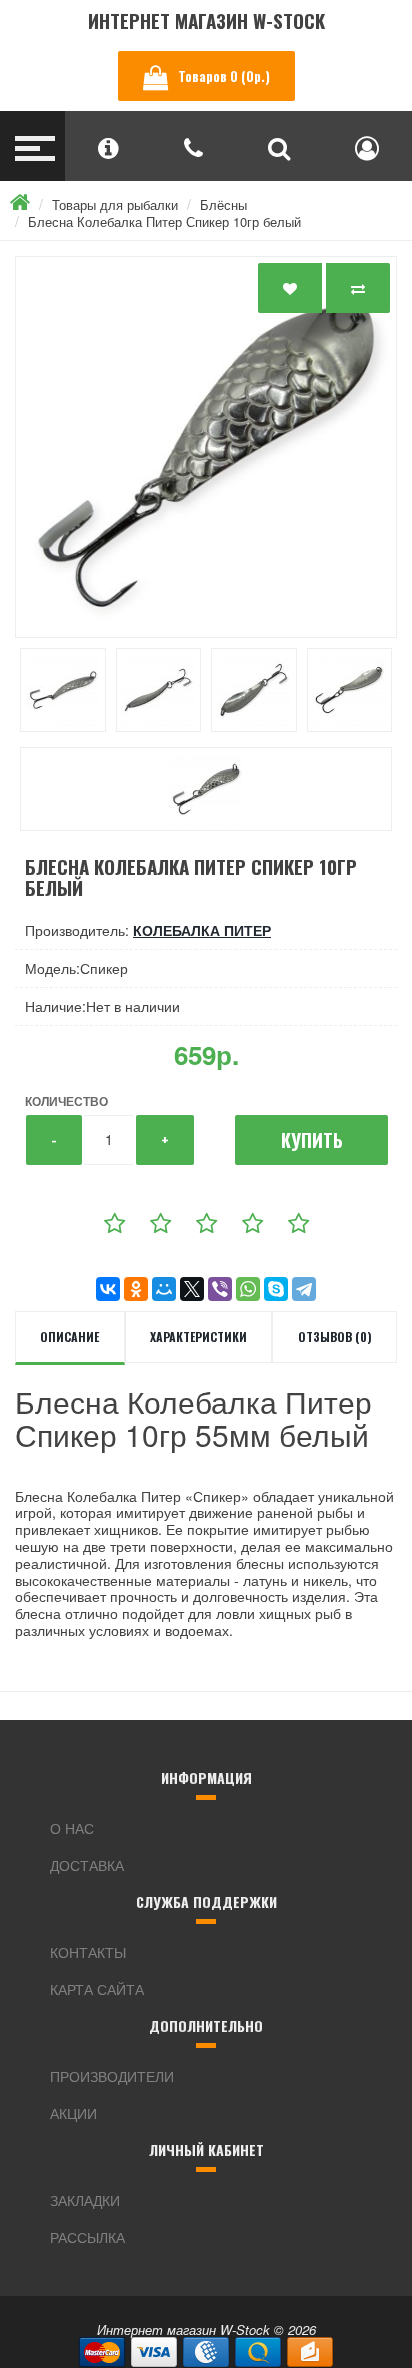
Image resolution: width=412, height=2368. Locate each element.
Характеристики (198, 1336)
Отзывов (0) (335, 1336)
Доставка (87, 1865)
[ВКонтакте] (108, 1289)
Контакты (88, 1952)
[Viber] (220, 1289)
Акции (73, 2113)
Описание (69, 1336)
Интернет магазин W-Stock (206, 20)
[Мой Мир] (164, 1289)
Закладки (85, 2200)
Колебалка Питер (202, 930)
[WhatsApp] (248, 1289)
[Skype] (276, 1289)
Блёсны (223, 204)
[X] (192, 1289)
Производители (112, 2076)
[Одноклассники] (136, 1289)
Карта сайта (97, 1989)
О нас (72, 1828)
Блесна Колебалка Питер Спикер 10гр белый (164, 221)
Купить (312, 1140)
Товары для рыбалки (115, 204)
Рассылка (87, 2237)
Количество (66, 1101)
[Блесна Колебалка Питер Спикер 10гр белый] (206, 447)
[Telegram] (304, 1289)
